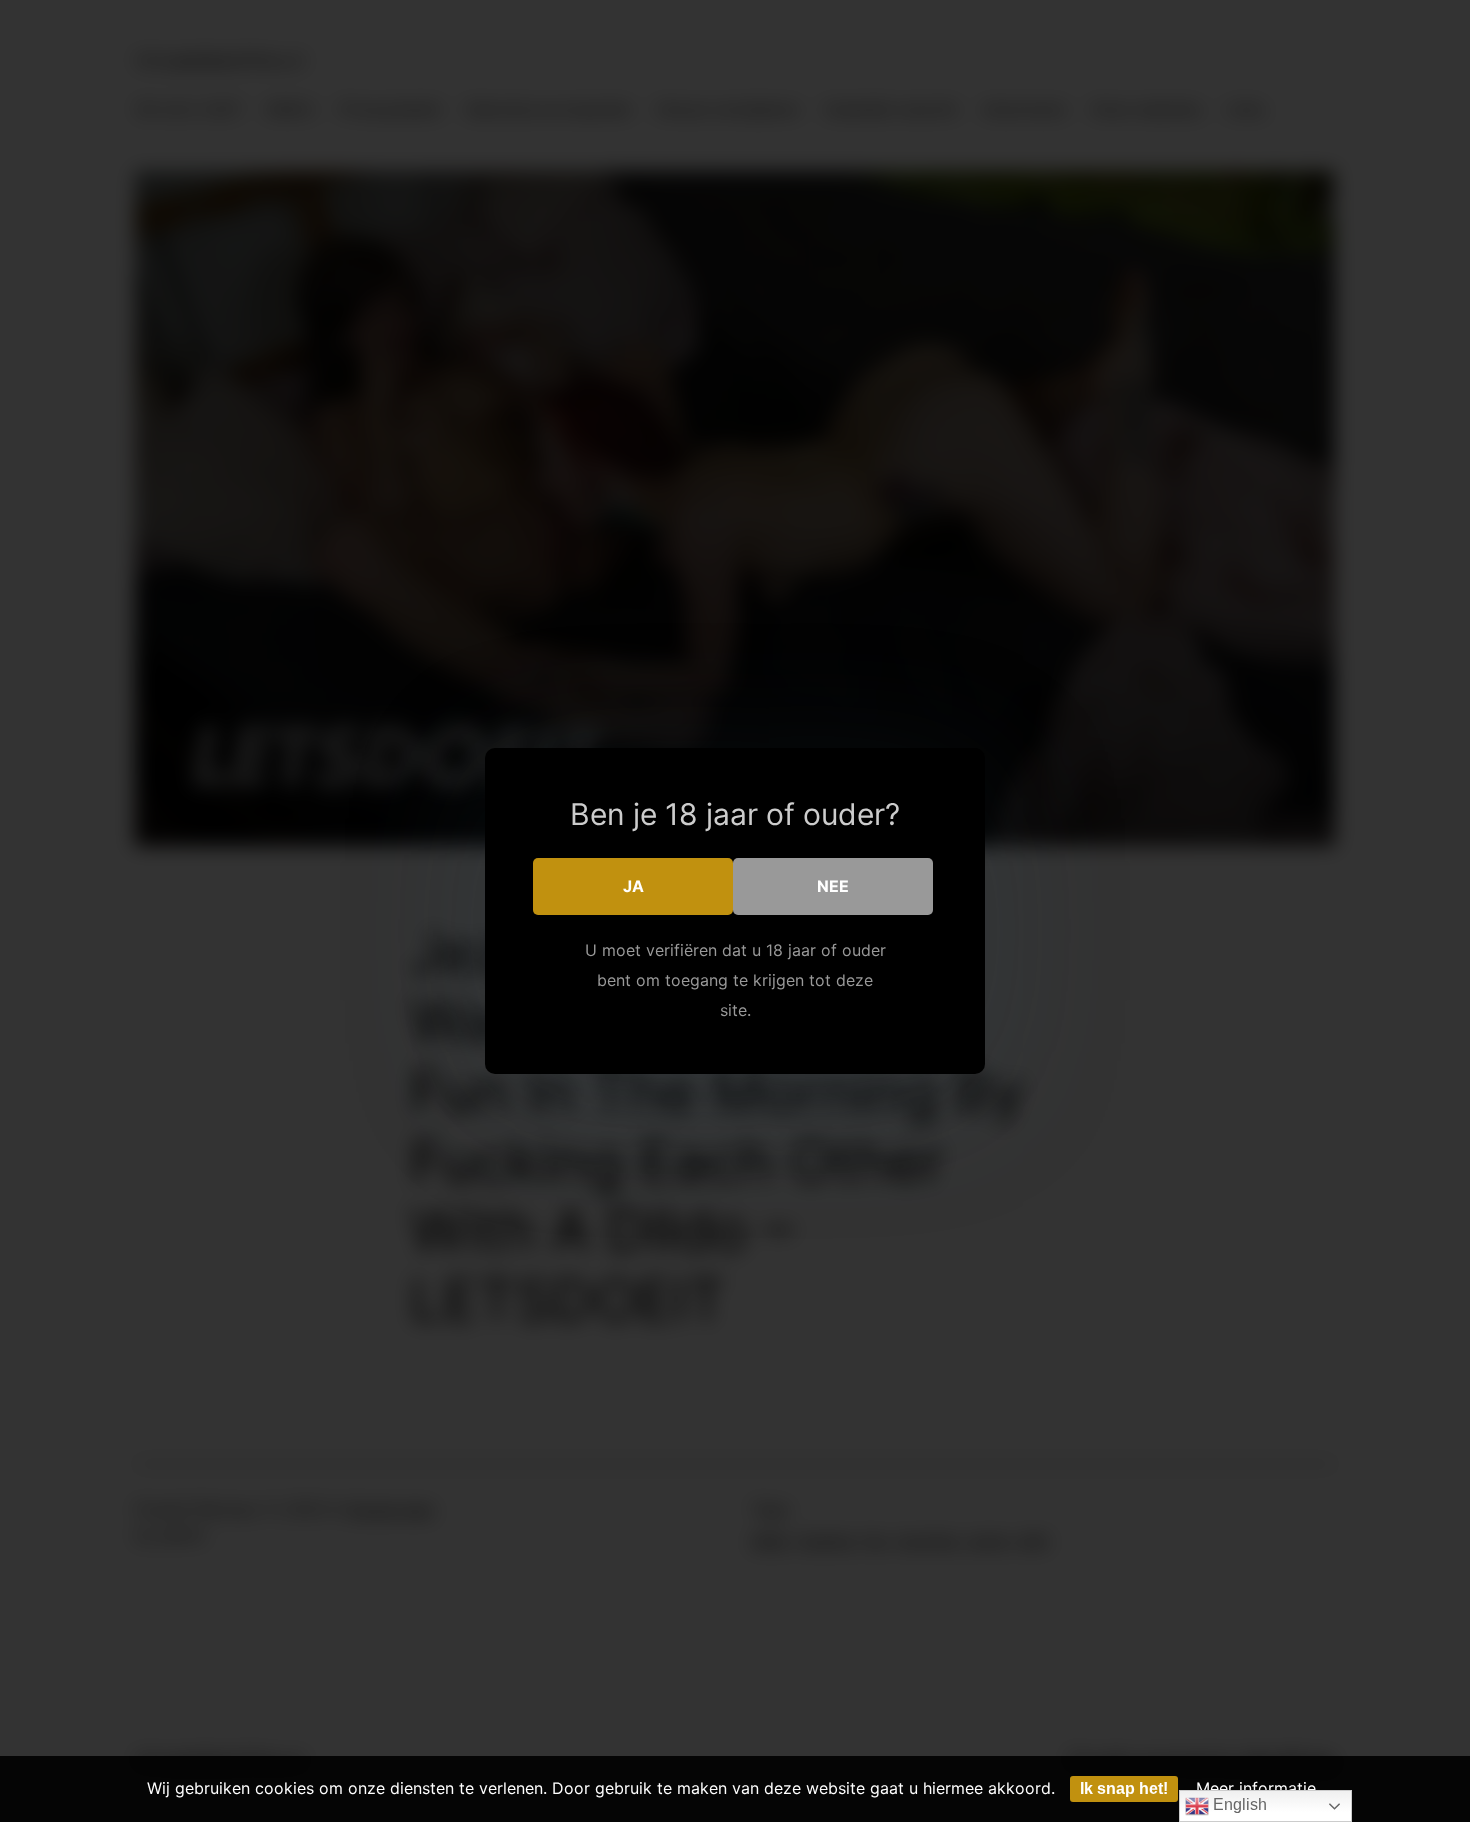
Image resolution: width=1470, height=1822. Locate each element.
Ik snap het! (1124, 1788)
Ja (633, 886)
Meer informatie (1256, 1788)
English (1238, 1804)
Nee (833, 886)
